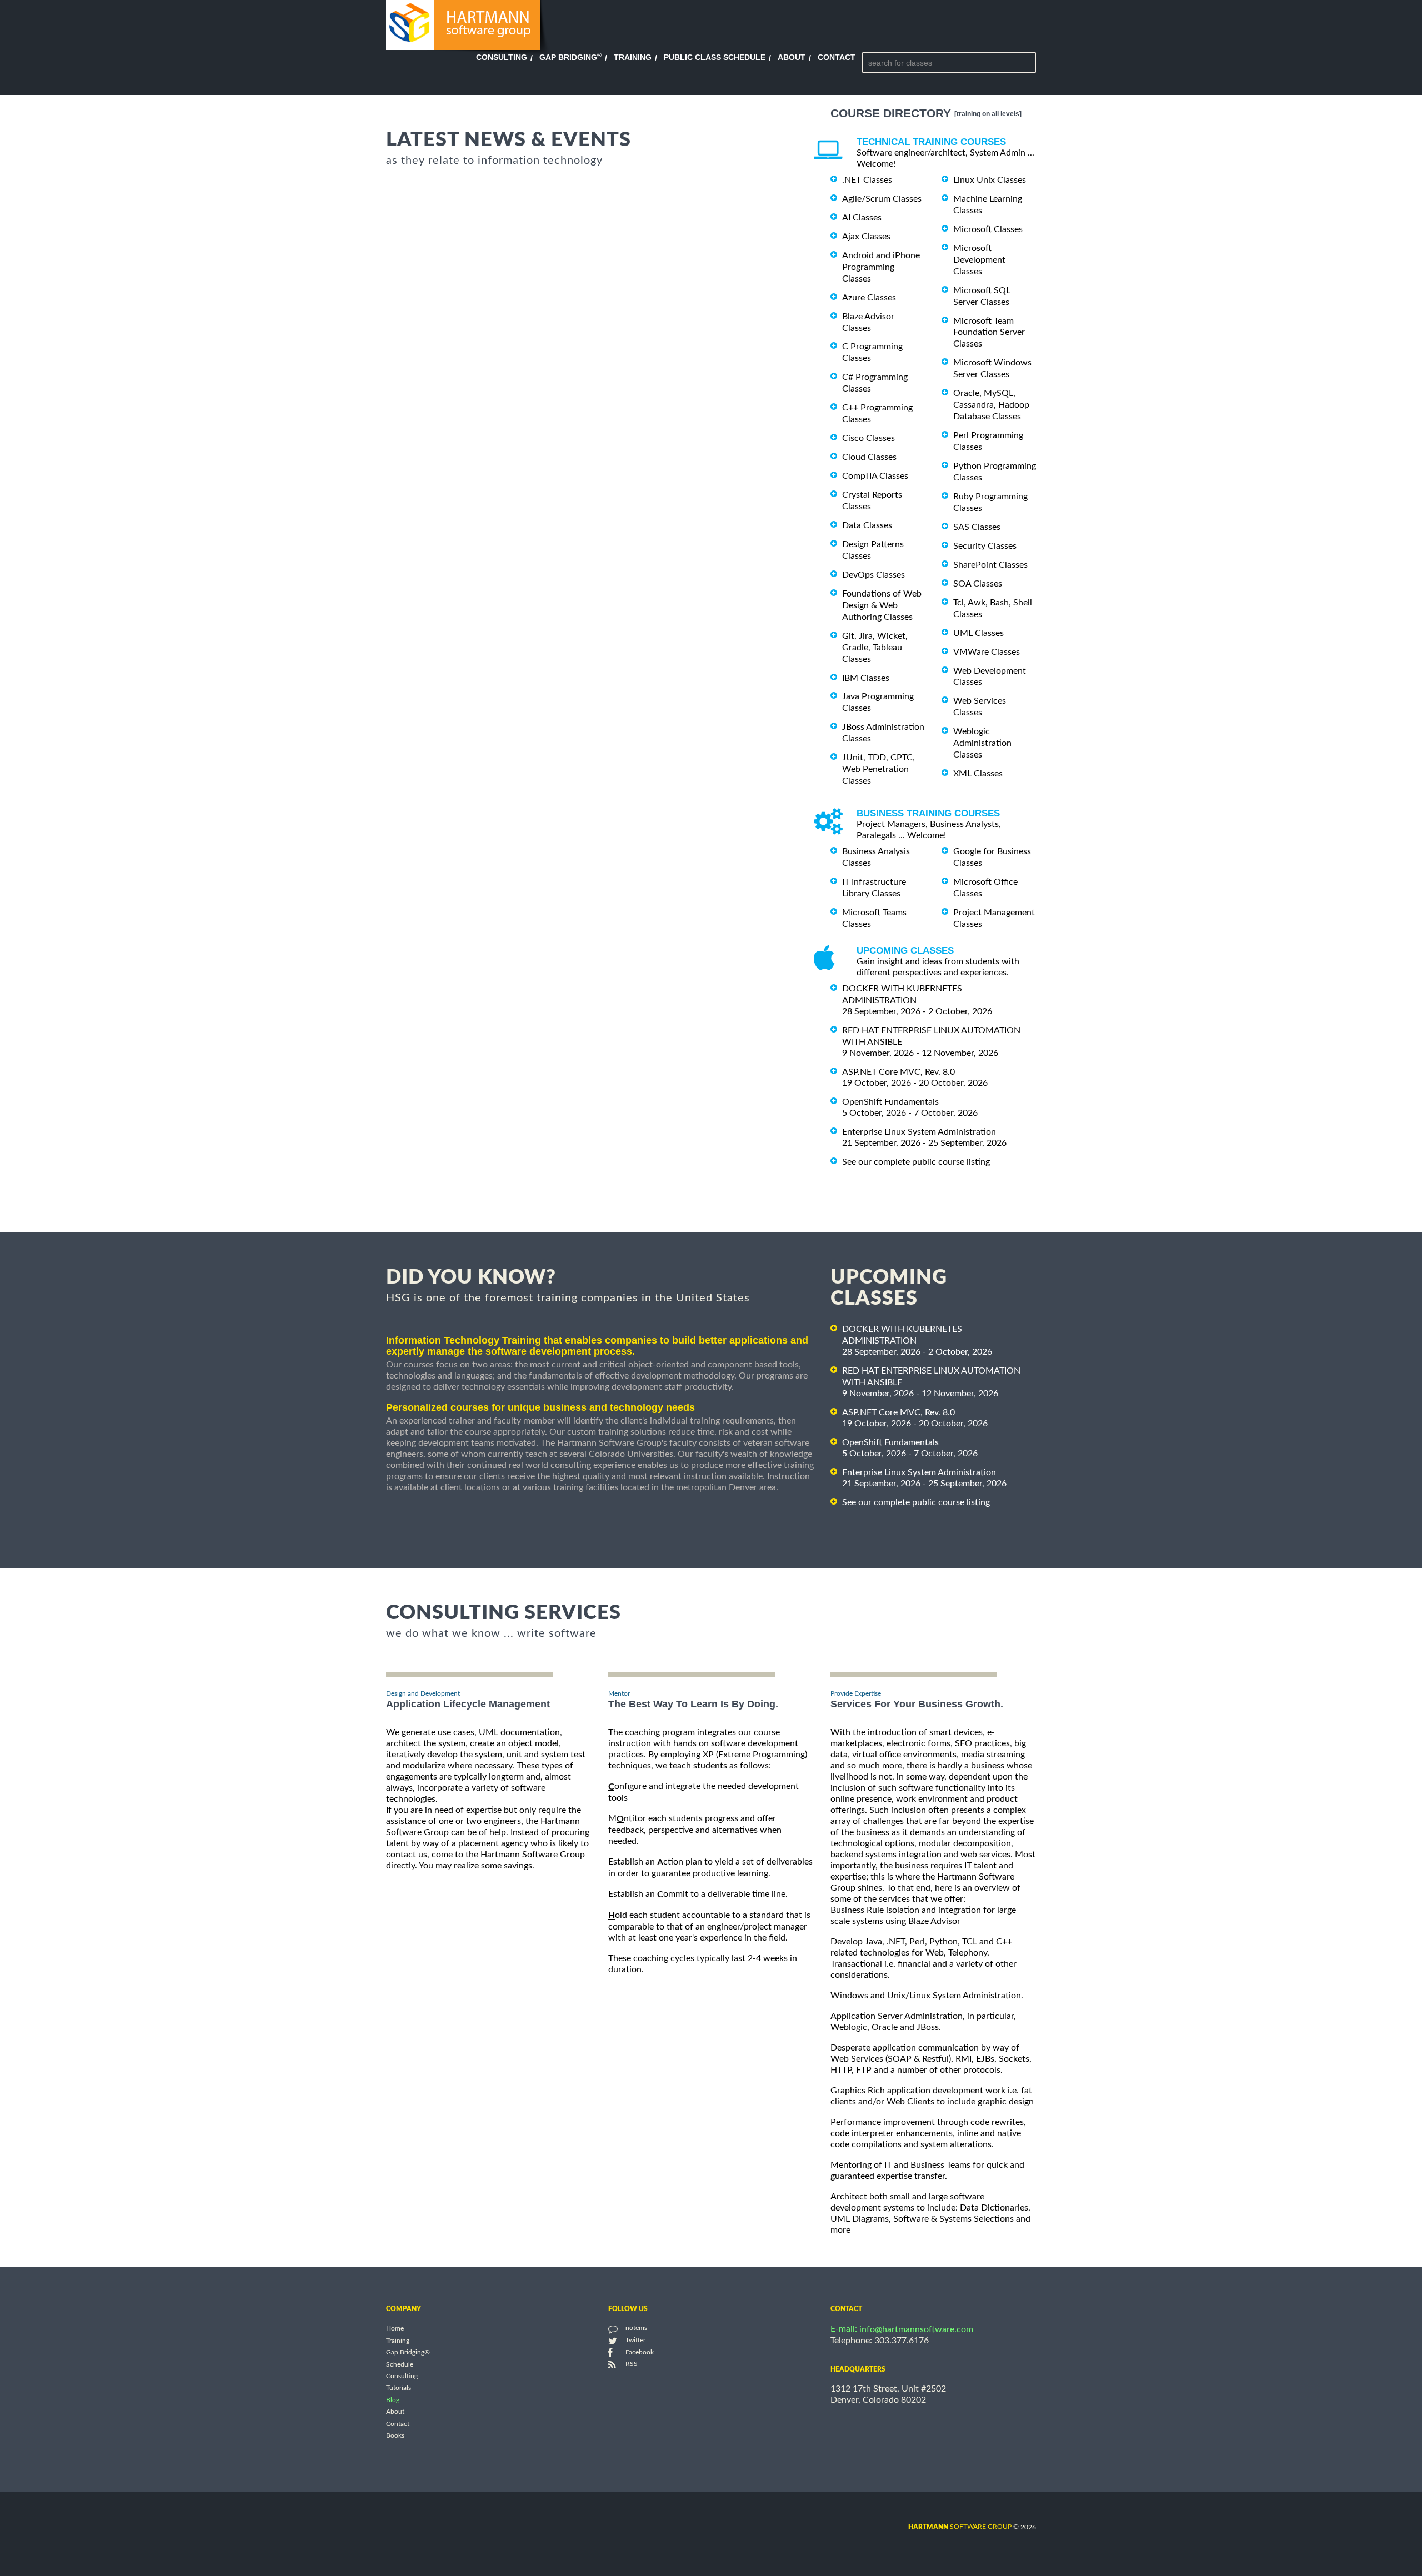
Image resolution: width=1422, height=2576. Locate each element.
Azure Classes (869, 298)
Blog (393, 2400)
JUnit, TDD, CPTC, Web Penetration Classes (878, 769)
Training (633, 57)
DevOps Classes (873, 575)
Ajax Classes (866, 237)
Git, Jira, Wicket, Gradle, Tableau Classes (875, 648)
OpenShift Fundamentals (890, 1102)
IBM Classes (866, 678)
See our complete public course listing (916, 1161)
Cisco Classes (868, 438)
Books (395, 2436)
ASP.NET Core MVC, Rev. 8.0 (898, 1072)
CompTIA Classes (875, 476)
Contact (837, 57)
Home (395, 2329)
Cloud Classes (869, 457)
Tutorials (399, 2388)
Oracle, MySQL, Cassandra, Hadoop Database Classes (991, 405)
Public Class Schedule (715, 57)
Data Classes (867, 525)
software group (960, 2527)
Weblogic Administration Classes (982, 743)
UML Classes (978, 633)
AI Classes (862, 218)
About (792, 57)
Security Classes (985, 546)
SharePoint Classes (990, 565)
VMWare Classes (987, 652)
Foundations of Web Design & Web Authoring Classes (882, 605)
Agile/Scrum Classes (882, 199)
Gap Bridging (570, 57)
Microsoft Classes (988, 229)
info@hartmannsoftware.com (916, 2329)
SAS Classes (977, 527)
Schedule (400, 2364)
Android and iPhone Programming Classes (881, 267)
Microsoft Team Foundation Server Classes (989, 332)
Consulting (502, 57)
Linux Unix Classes (990, 180)
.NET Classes (867, 180)
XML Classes (978, 774)
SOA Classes (978, 584)
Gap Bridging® (408, 2353)
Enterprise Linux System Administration (919, 1132)
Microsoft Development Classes (979, 260)
